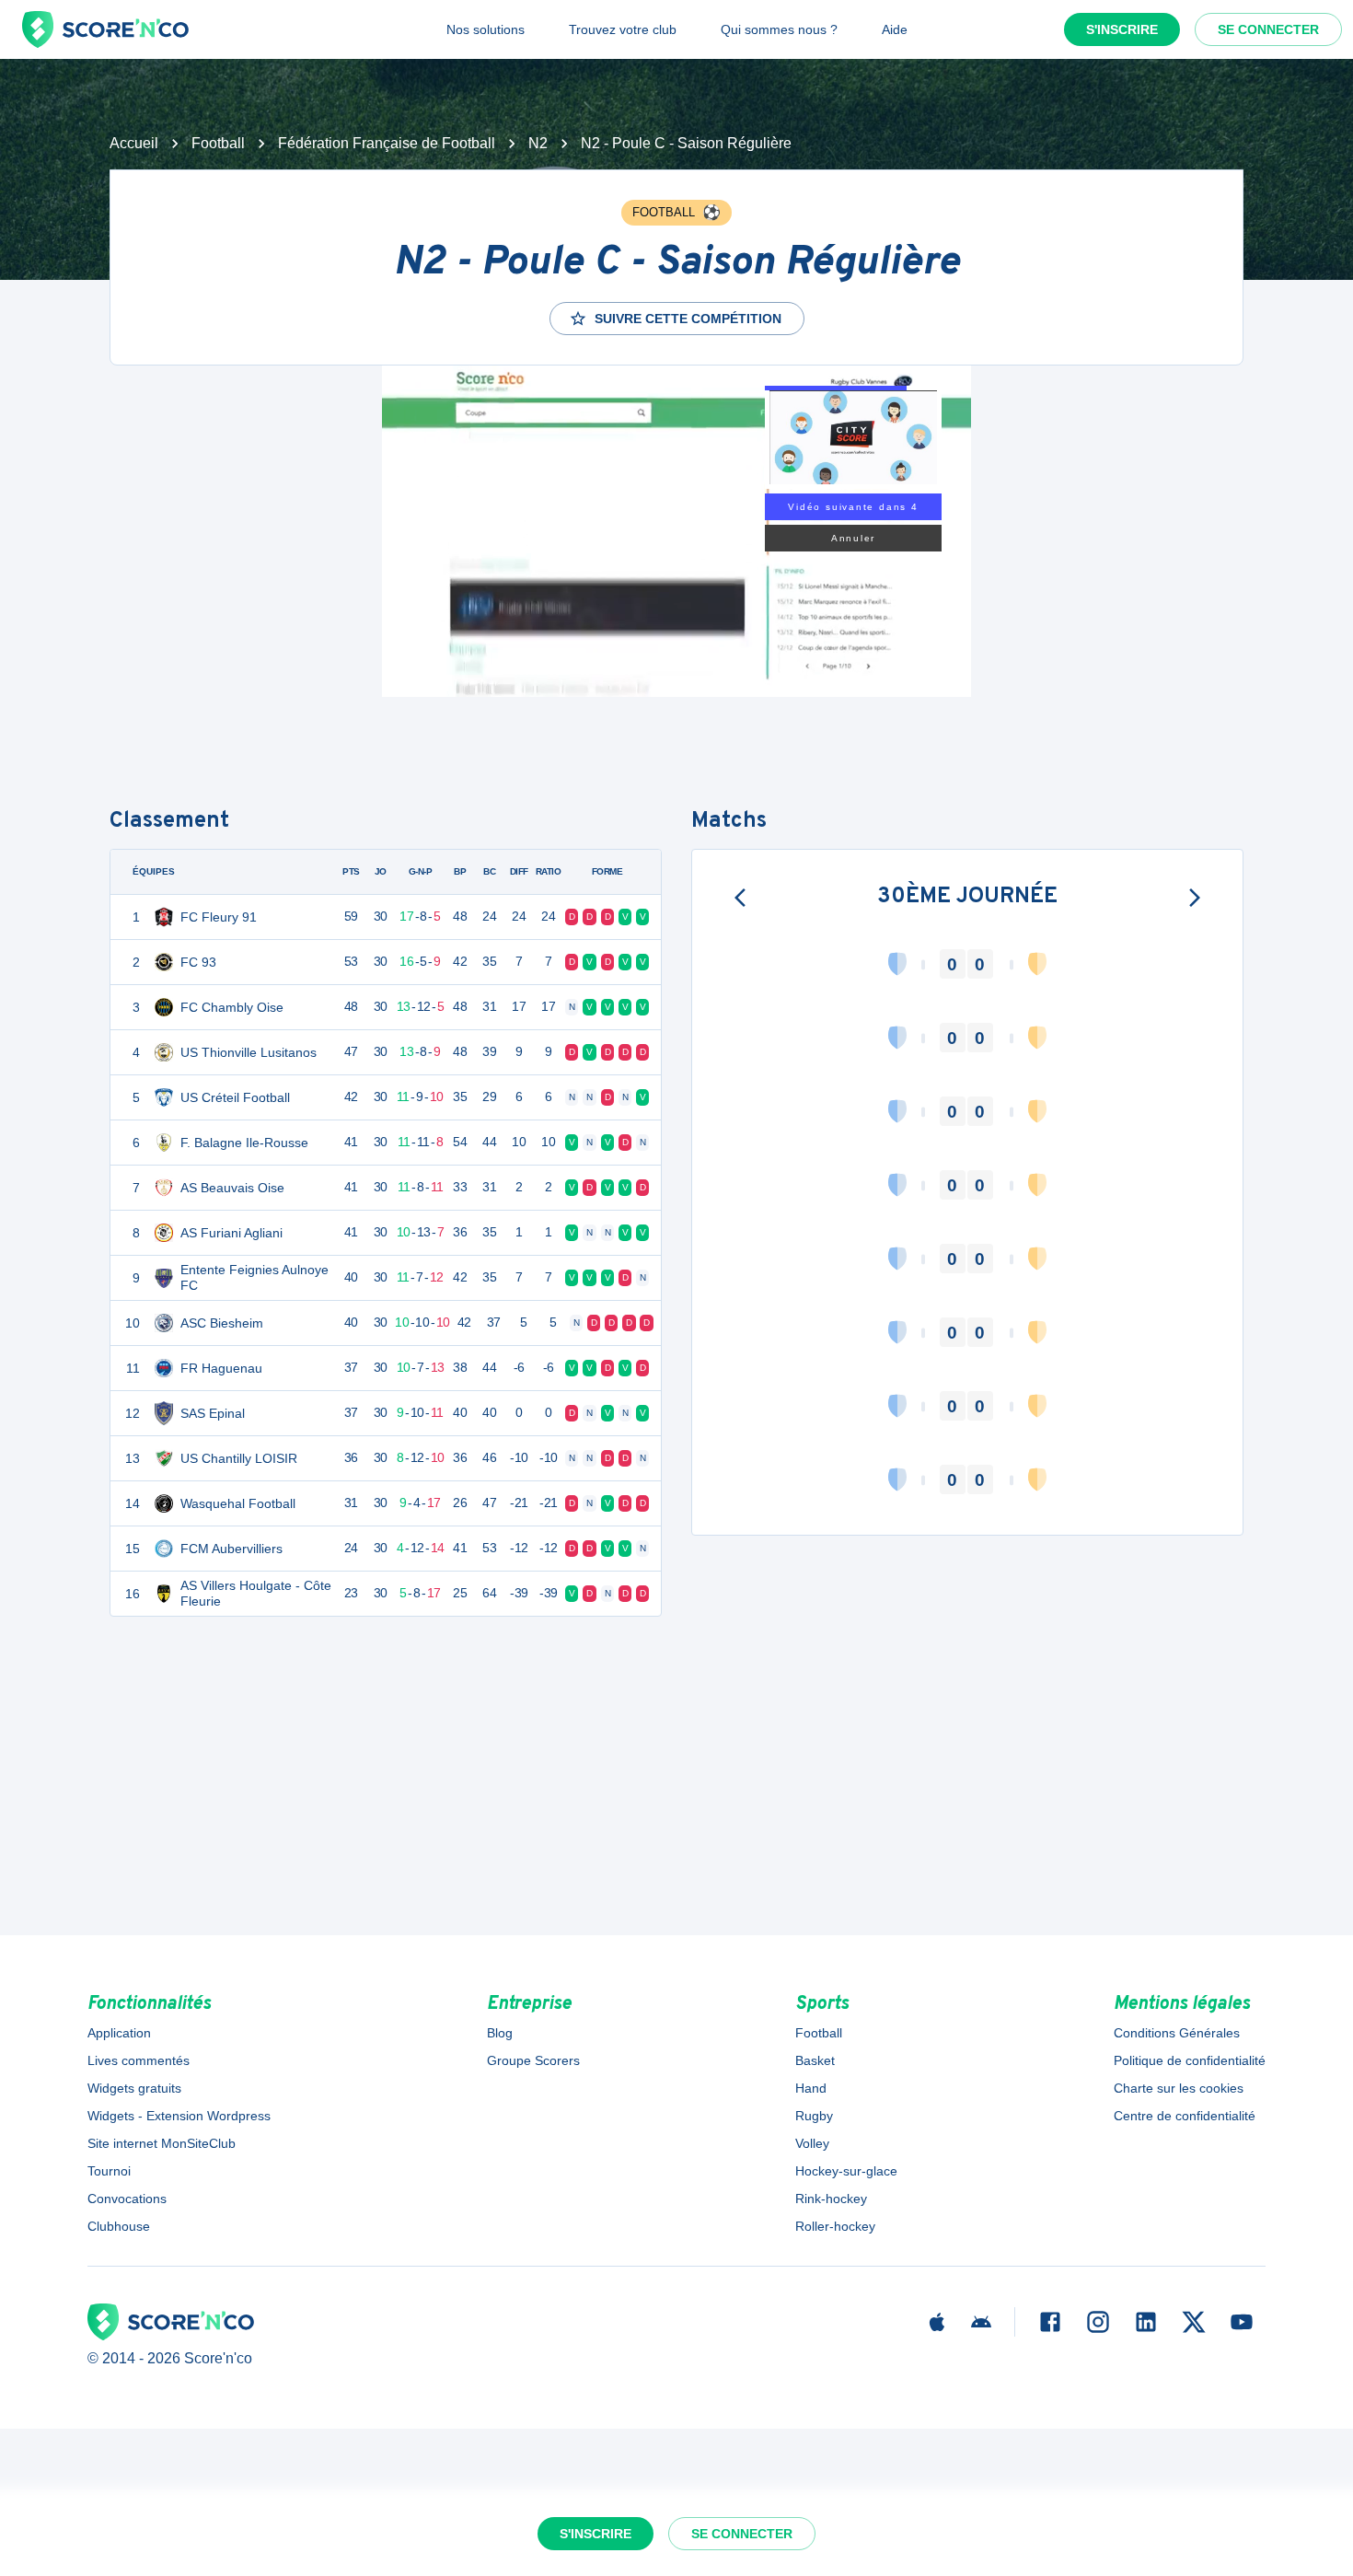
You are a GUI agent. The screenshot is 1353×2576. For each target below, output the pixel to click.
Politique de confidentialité (1190, 2060)
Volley (812, 2143)
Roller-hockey (835, 2226)
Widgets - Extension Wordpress (179, 2116)
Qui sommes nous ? (779, 29)
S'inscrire (1122, 29)
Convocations (127, 2199)
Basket (815, 2060)
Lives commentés (139, 2060)
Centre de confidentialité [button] (1185, 2116)
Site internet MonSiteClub (162, 2143)
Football (218, 143)
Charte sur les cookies (1179, 2088)
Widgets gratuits (134, 2088)
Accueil (134, 143)
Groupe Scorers (533, 2060)
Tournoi (109, 2171)
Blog (500, 2033)
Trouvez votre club (623, 29)
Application (119, 2033)
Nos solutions (486, 29)
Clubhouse (119, 2226)
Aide (895, 29)
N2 (538, 143)
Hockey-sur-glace (846, 2171)
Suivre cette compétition (688, 319)
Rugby (814, 2116)
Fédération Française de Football (387, 143)
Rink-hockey (831, 2199)
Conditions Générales (1177, 2033)
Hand (811, 2088)
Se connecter (1268, 29)
